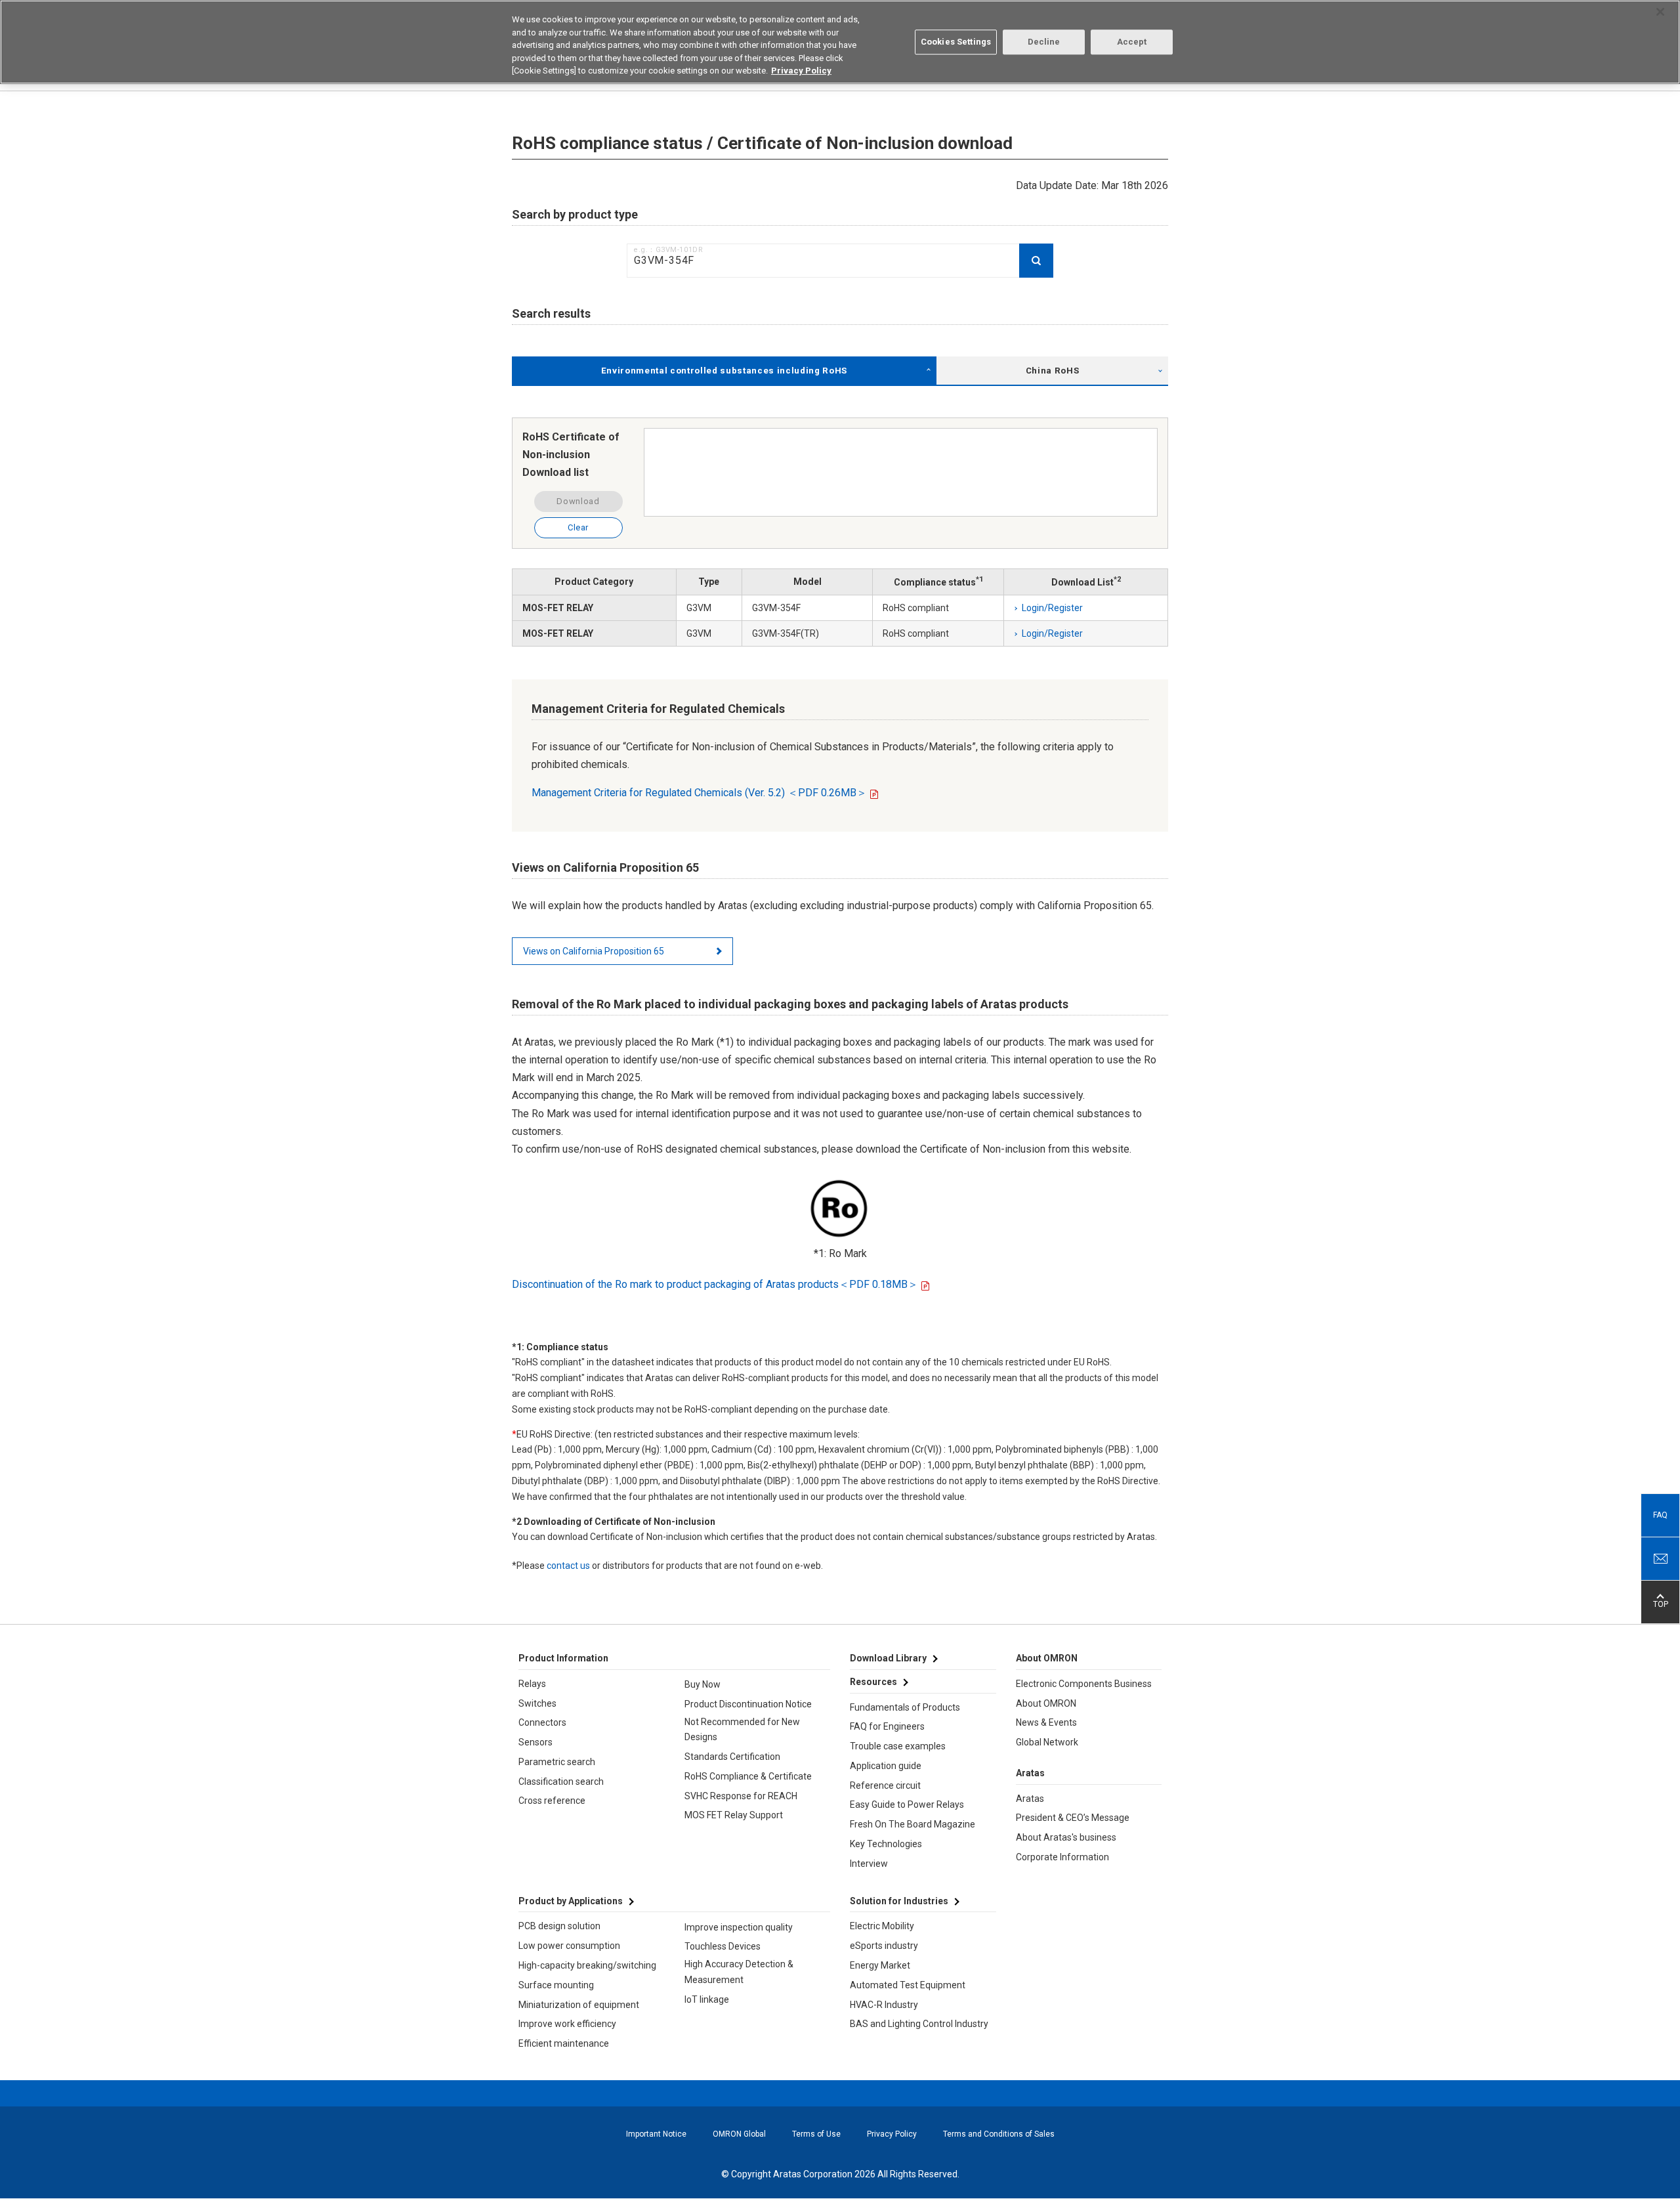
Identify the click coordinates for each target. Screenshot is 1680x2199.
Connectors (542, 1722)
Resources (873, 1682)
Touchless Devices (723, 1946)
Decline (1044, 42)
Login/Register (1052, 608)
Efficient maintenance (564, 2043)
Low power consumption (569, 1946)
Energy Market (880, 1965)
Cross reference (552, 1801)
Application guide (886, 1766)
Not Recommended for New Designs (742, 1730)
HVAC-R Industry (884, 2005)
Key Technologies (886, 1844)
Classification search (561, 1782)
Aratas (1030, 1799)
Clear (578, 527)
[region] (840, 42)
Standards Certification (732, 1757)
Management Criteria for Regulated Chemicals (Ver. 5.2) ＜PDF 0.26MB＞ (699, 793)
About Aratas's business (1066, 1837)
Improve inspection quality (739, 1927)
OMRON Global (739, 2134)
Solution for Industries (899, 1901)
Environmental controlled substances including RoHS (724, 371)
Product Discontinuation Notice (748, 1704)
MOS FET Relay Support (734, 1815)
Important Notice (656, 2134)
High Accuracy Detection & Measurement (739, 1972)
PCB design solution (559, 1926)
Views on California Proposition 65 (594, 951)
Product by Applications (571, 1901)
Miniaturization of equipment (579, 2005)
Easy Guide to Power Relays (907, 1804)
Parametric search (557, 1762)
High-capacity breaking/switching (587, 1965)
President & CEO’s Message (1073, 1818)
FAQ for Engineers (887, 1726)
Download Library (888, 1658)
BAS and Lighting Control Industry (919, 2024)
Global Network (1047, 1742)
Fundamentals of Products (905, 1707)
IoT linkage (707, 1999)
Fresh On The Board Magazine (913, 1824)
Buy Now (703, 1684)
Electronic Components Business (1084, 1684)
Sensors (535, 1742)
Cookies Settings (956, 42)
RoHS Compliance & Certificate (748, 1776)
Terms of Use (816, 2134)
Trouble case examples (898, 1746)
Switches (537, 1703)
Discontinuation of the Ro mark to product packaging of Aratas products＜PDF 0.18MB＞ (715, 1284)
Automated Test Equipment (908, 1985)
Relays (532, 1684)
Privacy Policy (892, 2134)
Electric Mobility (882, 1926)
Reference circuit (885, 1785)
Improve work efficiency (567, 2024)
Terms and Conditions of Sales (999, 2134)
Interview (869, 1864)
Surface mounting (556, 1985)
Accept (1132, 42)
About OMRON (1046, 1703)
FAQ (1660, 1515)
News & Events (1046, 1722)
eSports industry (884, 1946)
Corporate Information (1062, 1857)
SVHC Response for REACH (741, 1796)
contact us (568, 1566)
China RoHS (1053, 371)
